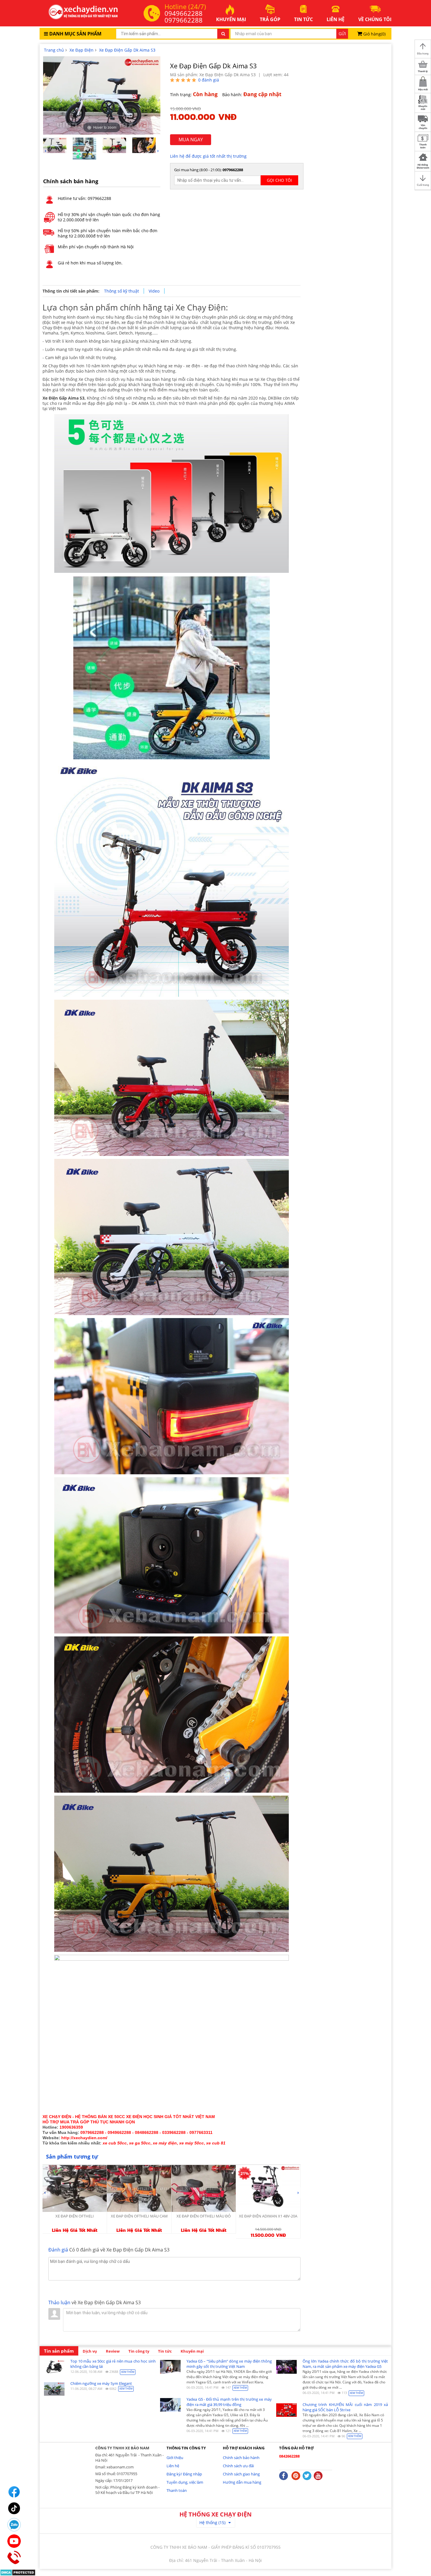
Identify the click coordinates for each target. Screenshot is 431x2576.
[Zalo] (14, 2525)
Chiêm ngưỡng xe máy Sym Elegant (101, 2383)
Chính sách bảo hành (241, 2458)
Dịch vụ (90, 2351)
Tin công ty (139, 2351)
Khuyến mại (192, 2351)
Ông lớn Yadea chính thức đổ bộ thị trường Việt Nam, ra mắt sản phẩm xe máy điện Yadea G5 (345, 2364)
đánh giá (209, 80)
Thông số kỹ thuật (122, 291)
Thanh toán (177, 2490)
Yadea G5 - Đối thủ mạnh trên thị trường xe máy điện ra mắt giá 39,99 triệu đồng (229, 2402)
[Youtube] (14, 2541)
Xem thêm (128, 2372)
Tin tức (165, 2351)
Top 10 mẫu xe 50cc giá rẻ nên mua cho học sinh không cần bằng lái (113, 2364)
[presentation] (45, 151)
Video (154, 291)
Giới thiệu (175, 2458)
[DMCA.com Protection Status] (18, 2572)
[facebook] (14, 2492)
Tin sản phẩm (59, 2351)
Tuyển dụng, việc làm (185, 2482)
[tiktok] (14, 2508)
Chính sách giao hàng (241, 2474)
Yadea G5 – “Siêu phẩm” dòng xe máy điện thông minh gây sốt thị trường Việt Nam (229, 2364)
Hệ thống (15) (212, 2522)
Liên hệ (173, 2466)
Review (113, 2351)
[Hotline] (14, 2558)
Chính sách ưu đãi (238, 2466)
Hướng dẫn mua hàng (242, 2482)
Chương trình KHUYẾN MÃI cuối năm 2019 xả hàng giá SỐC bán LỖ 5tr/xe (345, 2407)
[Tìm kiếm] (223, 34)
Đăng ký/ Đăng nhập (184, 2474)
